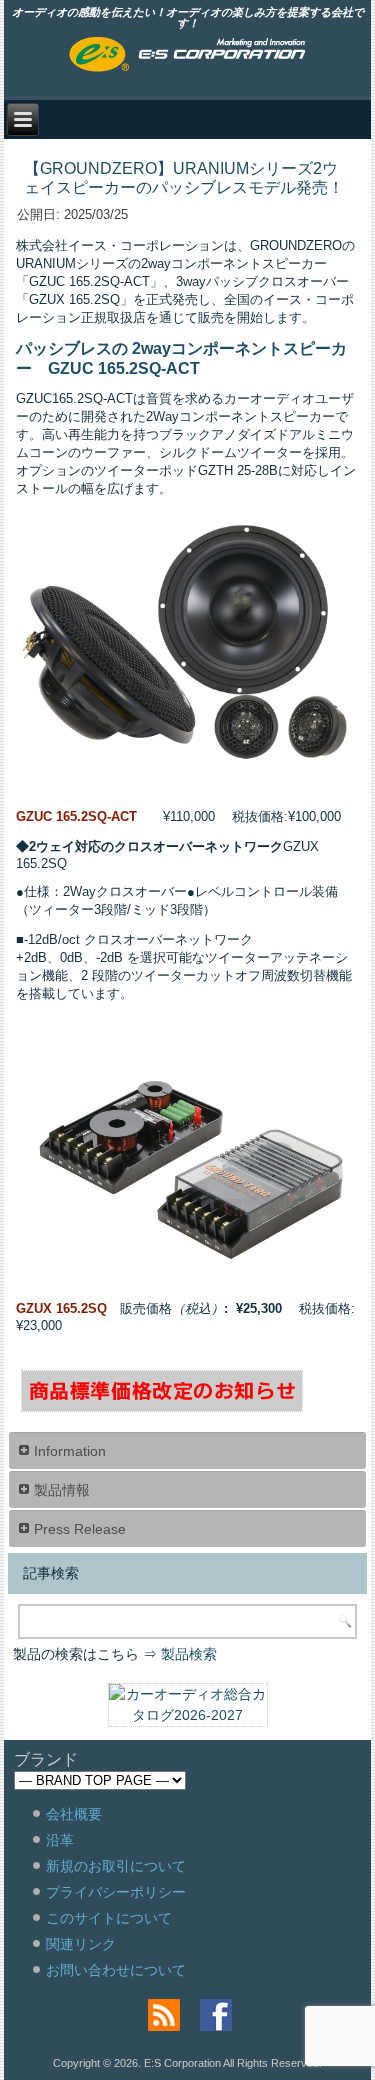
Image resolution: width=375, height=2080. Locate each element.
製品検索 (189, 1654)
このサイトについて (109, 1918)
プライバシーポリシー (116, 1892)
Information (70, 1451)
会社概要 (74, 1814)
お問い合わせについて (116, 1970)
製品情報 (62, 1490)
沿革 (60, 1840)
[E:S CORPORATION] (187, 56)
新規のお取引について (116, 1866)
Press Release (80, 1529)
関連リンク (81, 1944)
